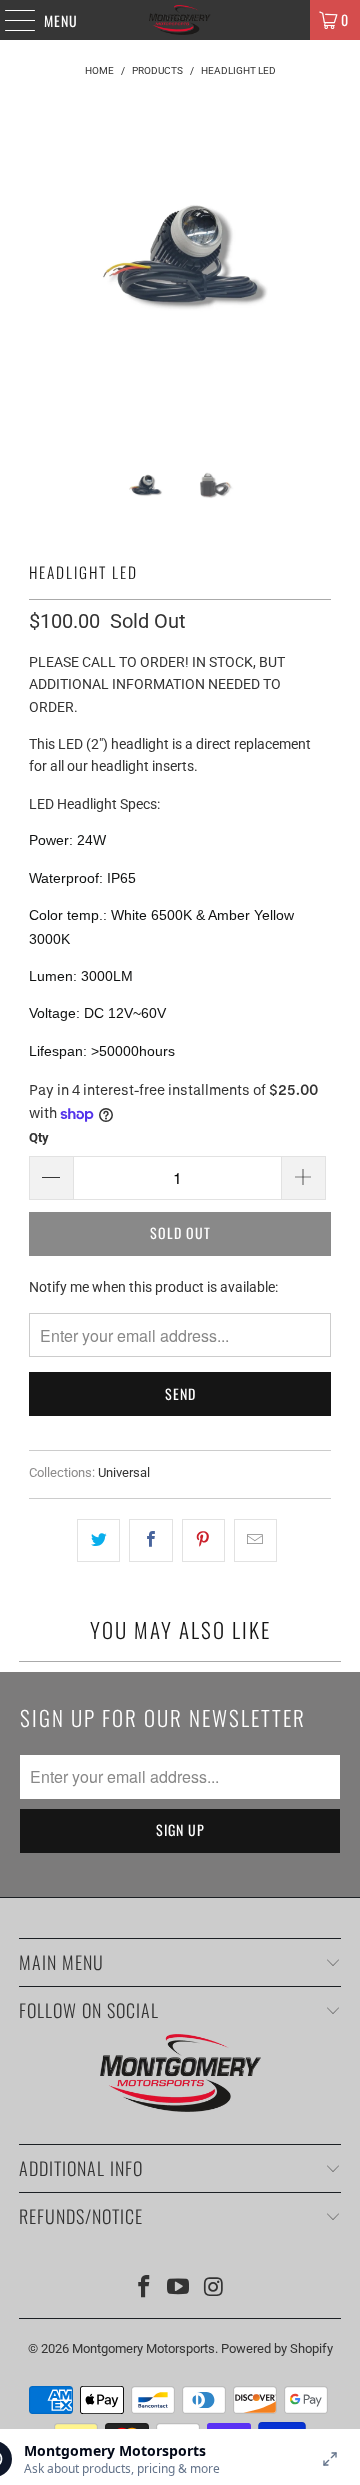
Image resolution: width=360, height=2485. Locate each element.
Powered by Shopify (277, 2348)
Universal (124, 1472)
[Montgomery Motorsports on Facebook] (144, 2288)
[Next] (312, 278)
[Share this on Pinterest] (203, 1540)
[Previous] (48, 278)
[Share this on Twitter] (98, 1540)
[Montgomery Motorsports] (180, 20)
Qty (39, 1137)
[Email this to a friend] (255, 1540)
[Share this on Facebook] (150, 1540)
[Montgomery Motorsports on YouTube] (179, 2288)
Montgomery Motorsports (143, 2348)
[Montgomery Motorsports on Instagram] (214, 2288)
